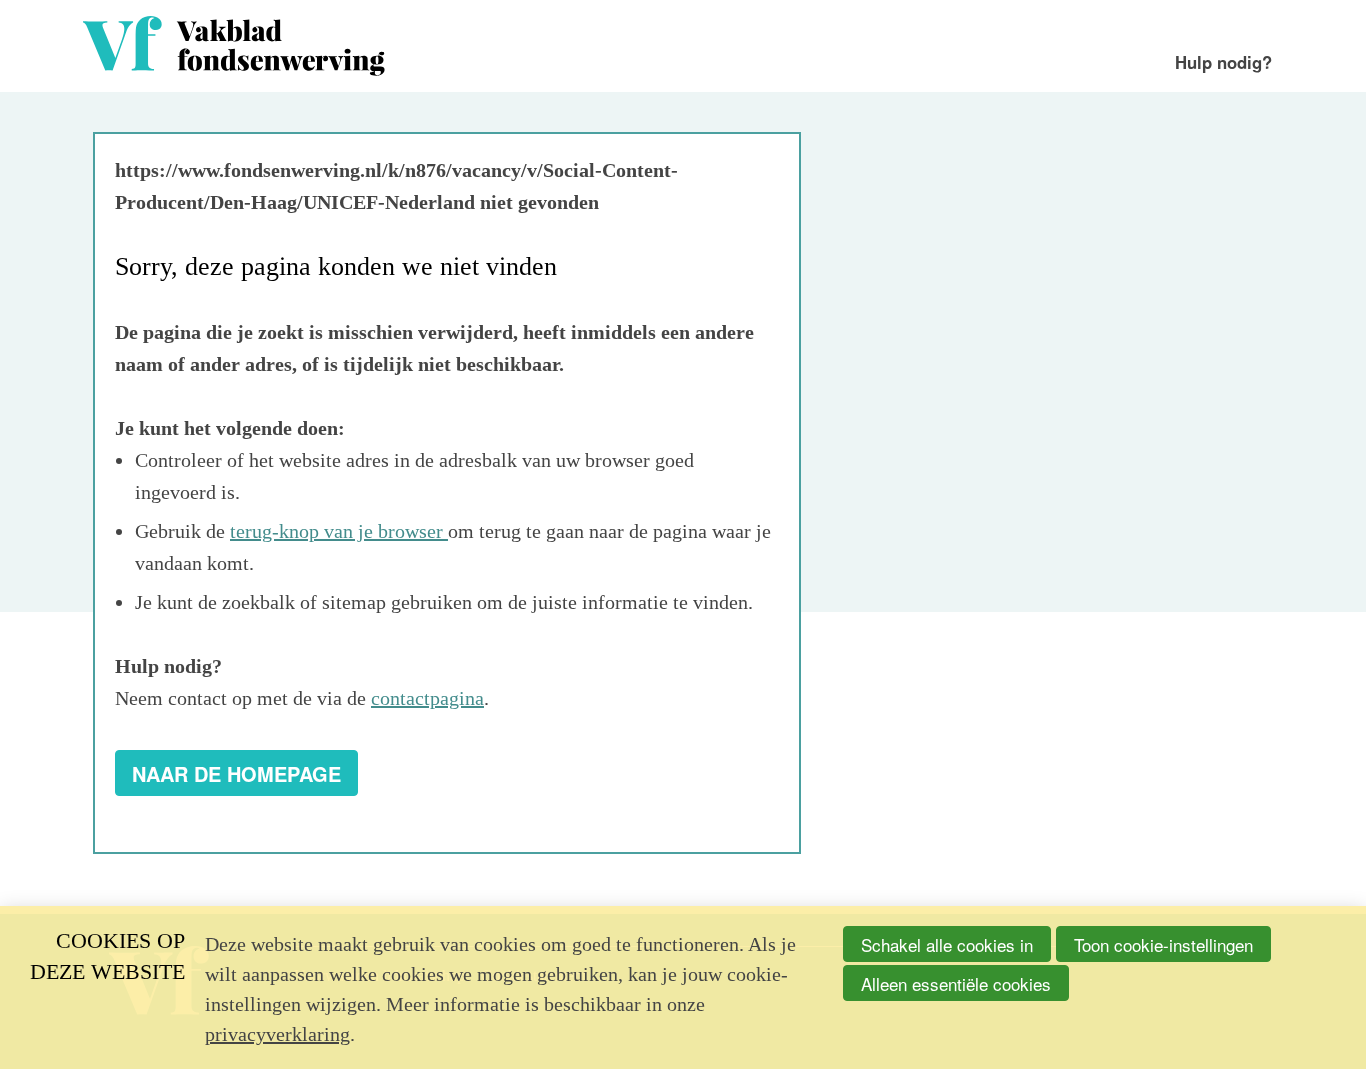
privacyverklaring (277, 1034)
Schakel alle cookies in (947, 944)
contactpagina (427, 698)
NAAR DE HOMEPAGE (236, 773)
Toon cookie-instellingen (1163, 944)
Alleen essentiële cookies (956, 983)
